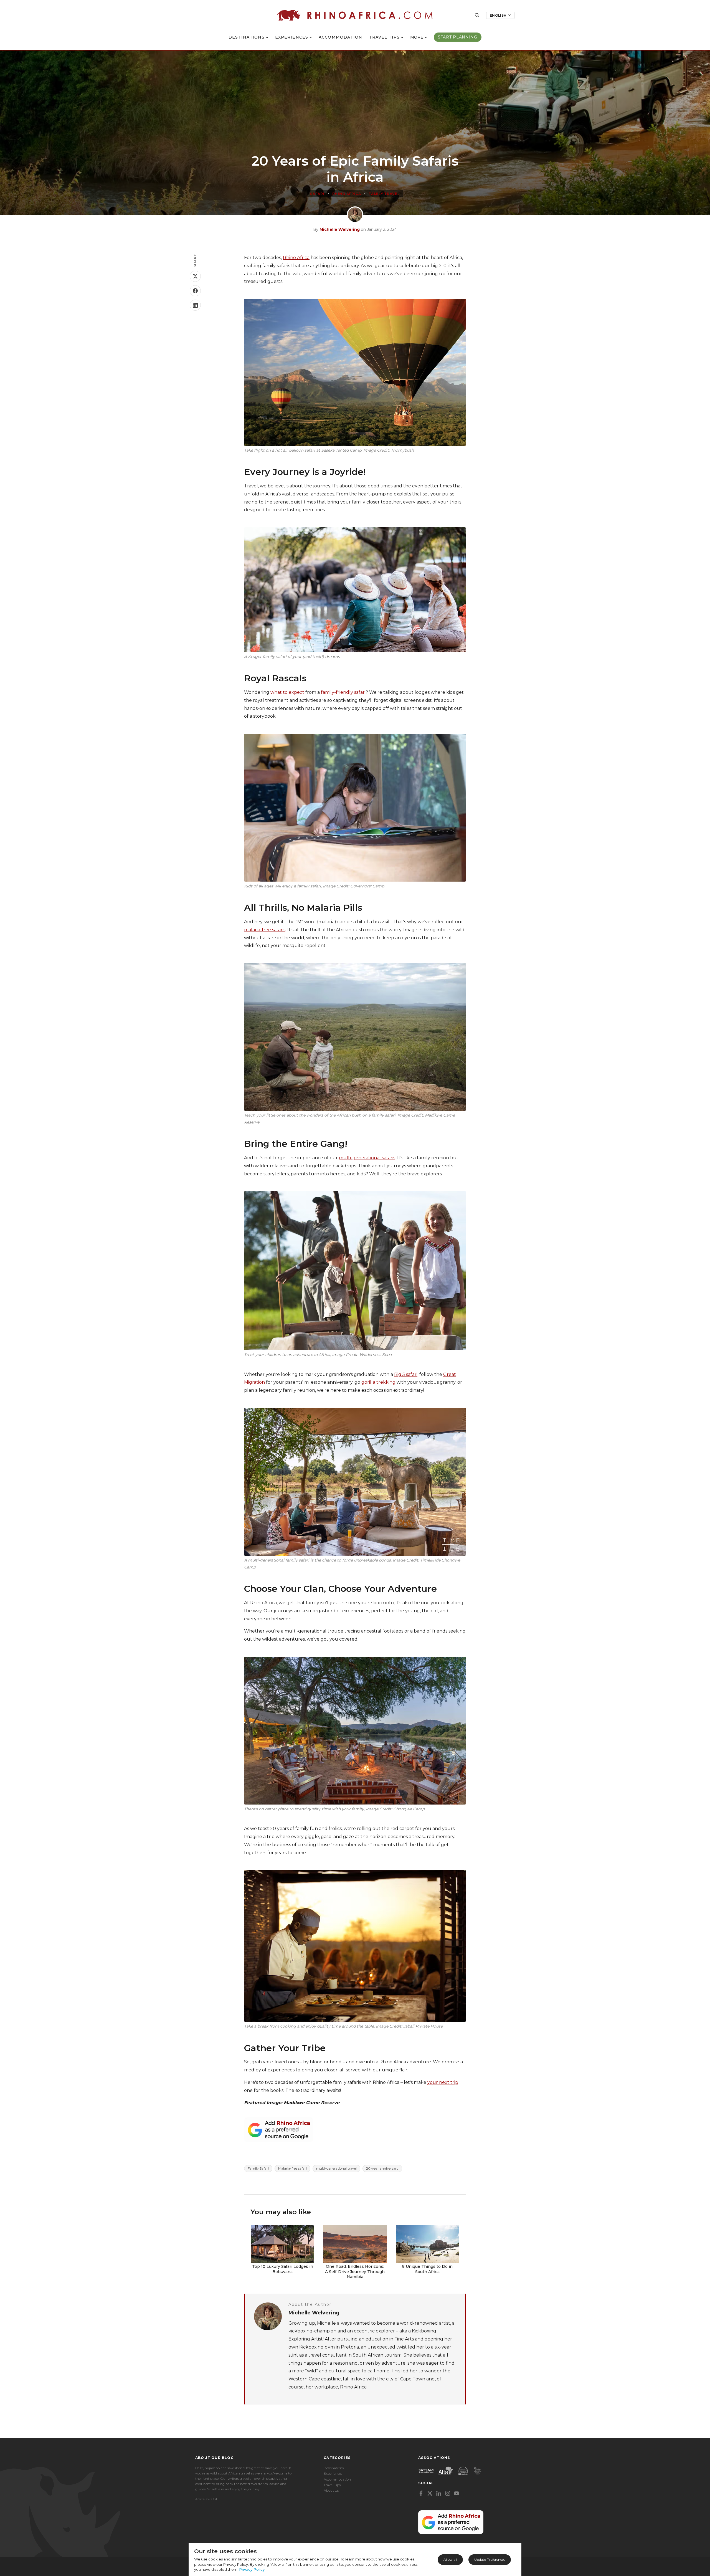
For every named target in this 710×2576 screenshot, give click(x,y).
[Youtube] (457, 2493)
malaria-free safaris (265, 930)
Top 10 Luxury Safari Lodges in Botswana (283, 2269)
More (417, 37)
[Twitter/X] (430, 2493)
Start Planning (458, 37)
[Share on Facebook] (195, 291)
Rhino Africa (347, 194)
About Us (331, 2490)
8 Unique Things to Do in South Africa (427, 2269)
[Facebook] (421, 2493)
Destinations (246, 37)
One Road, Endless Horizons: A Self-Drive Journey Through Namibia (355, 2271)
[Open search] (477, 15)
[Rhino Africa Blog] (355, 15)
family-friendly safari (343, 692)
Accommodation (341, 37)
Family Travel (384, 194)
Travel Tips (384, 37)
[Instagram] (448, 2493)
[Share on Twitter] (195, 276)
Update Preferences (490, 2559)
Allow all (450, 2559)
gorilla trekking (378, 1382)
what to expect (287, 692)
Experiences (292, 37)
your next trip (443, 2082)
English (498, 15)
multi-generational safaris (367, 1158)
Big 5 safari (406, 1374)
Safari (317, 194)
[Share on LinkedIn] (195, 305)
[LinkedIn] (439, 2493)
